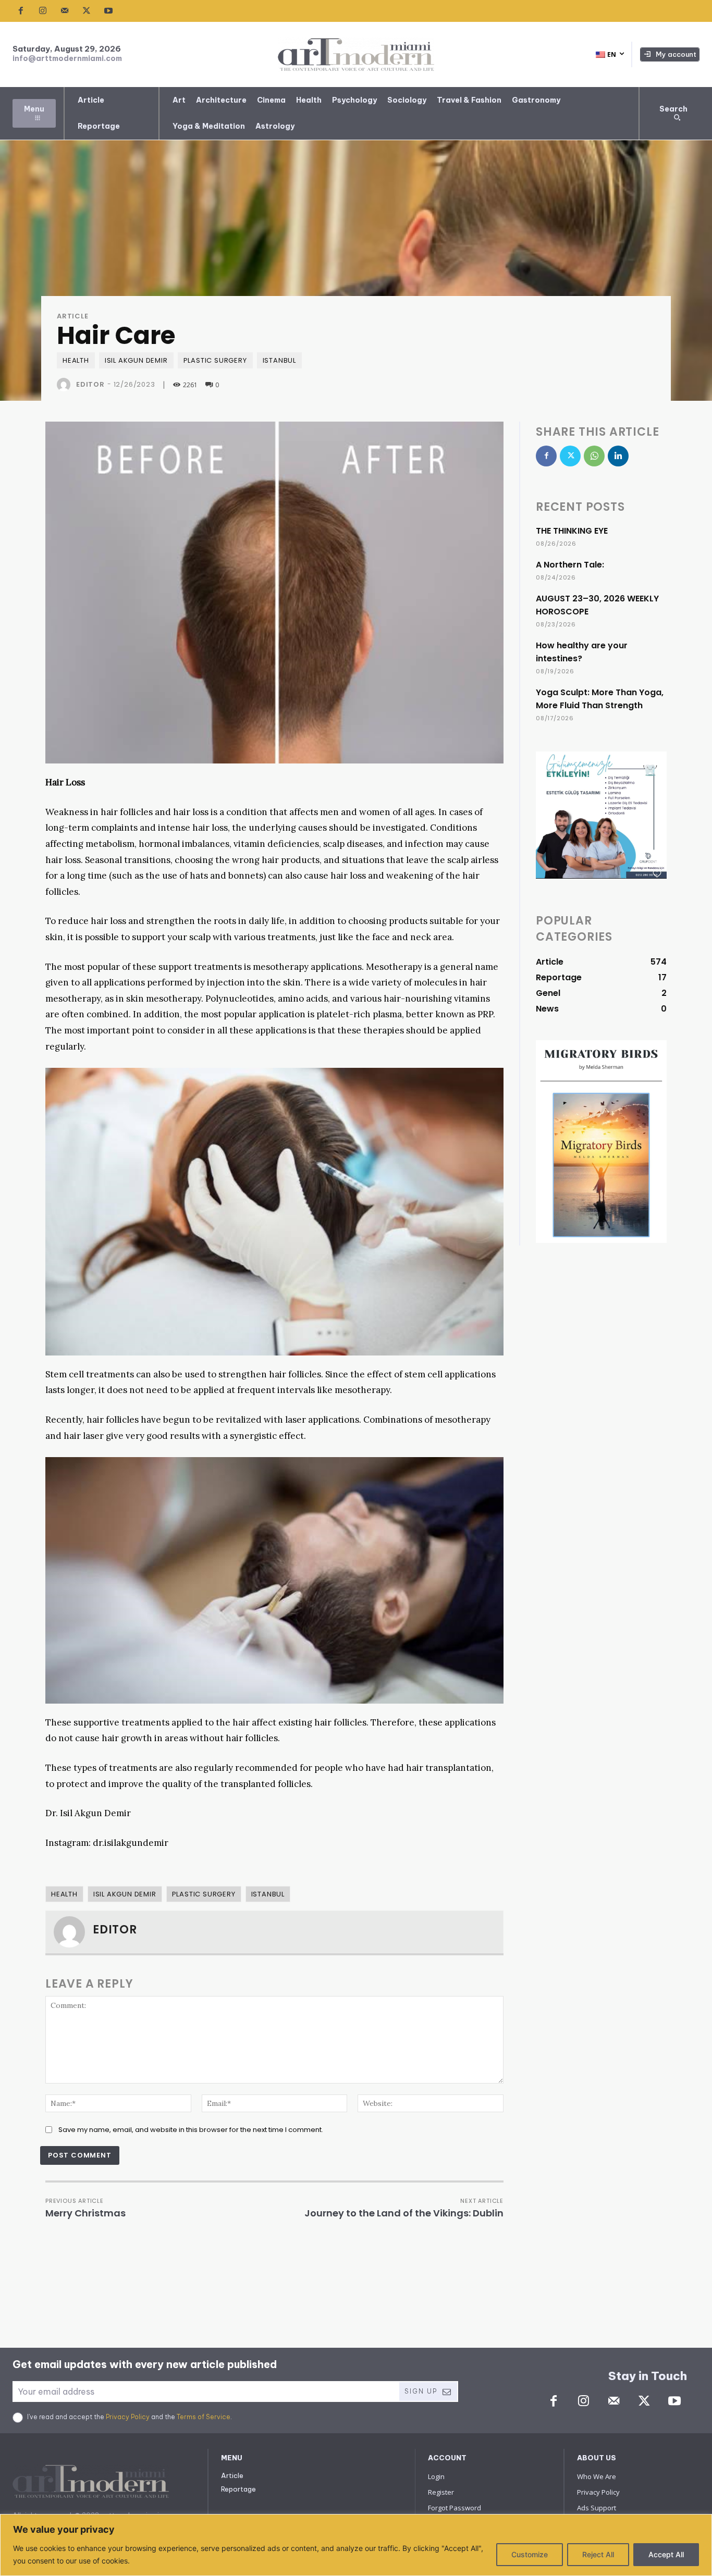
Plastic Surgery (215, 360)
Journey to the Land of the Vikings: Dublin (404, 2213)
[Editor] (66, 385)
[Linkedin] (618, 456)
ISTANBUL (279, 360)
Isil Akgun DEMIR (136, 360)
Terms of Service (204, 2417)
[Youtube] (108, 11)
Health (76, 360)
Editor (90, 384)
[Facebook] (21, 11)
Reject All (598, 2554)
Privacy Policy (128, 2417)
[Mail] (65, 11)
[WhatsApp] (594, 456)
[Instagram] (43, 11)
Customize (530, 2554)
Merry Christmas (85, 2213)
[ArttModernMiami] (356, 54)
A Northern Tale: (570, 565)
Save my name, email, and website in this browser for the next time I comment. (191, 2130)
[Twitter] (87, 11)
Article (73, 316)
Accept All (666, 2554)
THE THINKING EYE (572, 531)
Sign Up (421, 2391)
